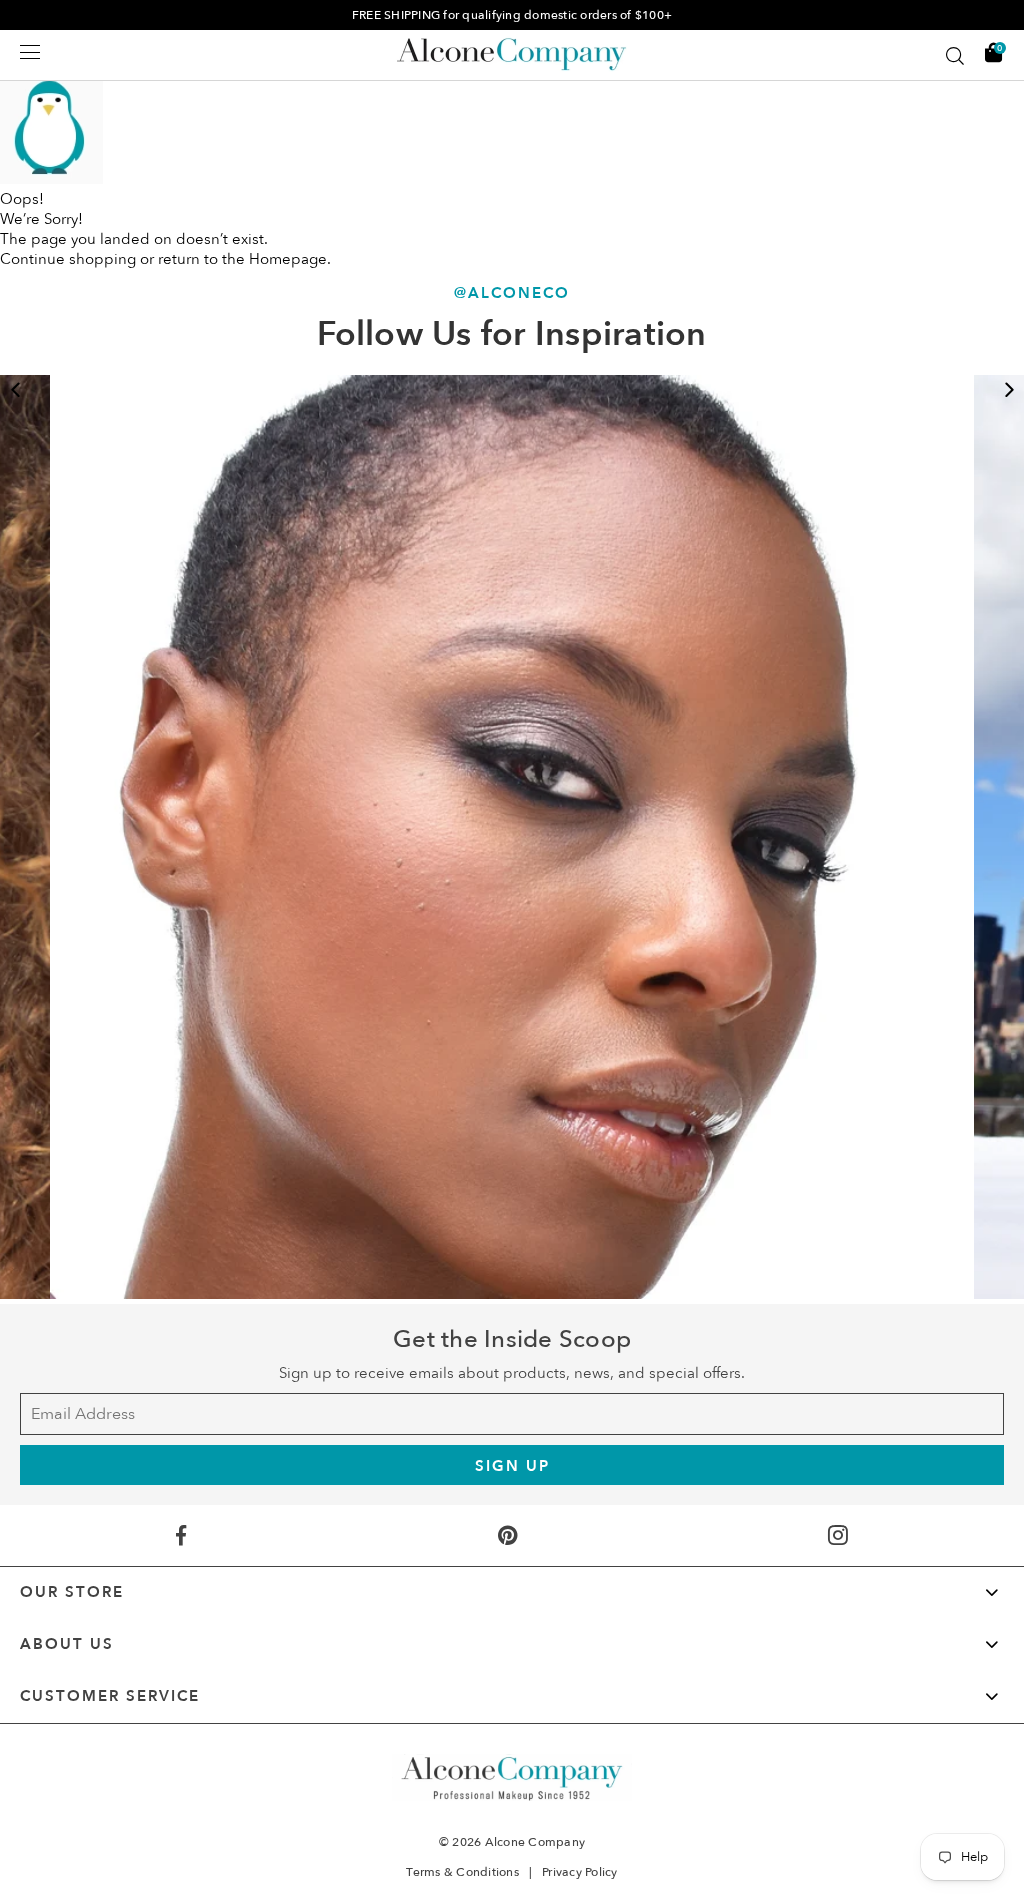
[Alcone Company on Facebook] (181, 1535)
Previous (15, 390)
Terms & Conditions (462, 1872)
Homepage (288, 259)
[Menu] (30, 52)
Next (1009, 390)
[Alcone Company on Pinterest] (506, 1535)
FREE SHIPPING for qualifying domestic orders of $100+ (512, 15)
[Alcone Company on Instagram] (838, 1535)
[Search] (955, 56)
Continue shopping (68, 259)
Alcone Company (535, 1842)
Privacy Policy (580, 1872)
